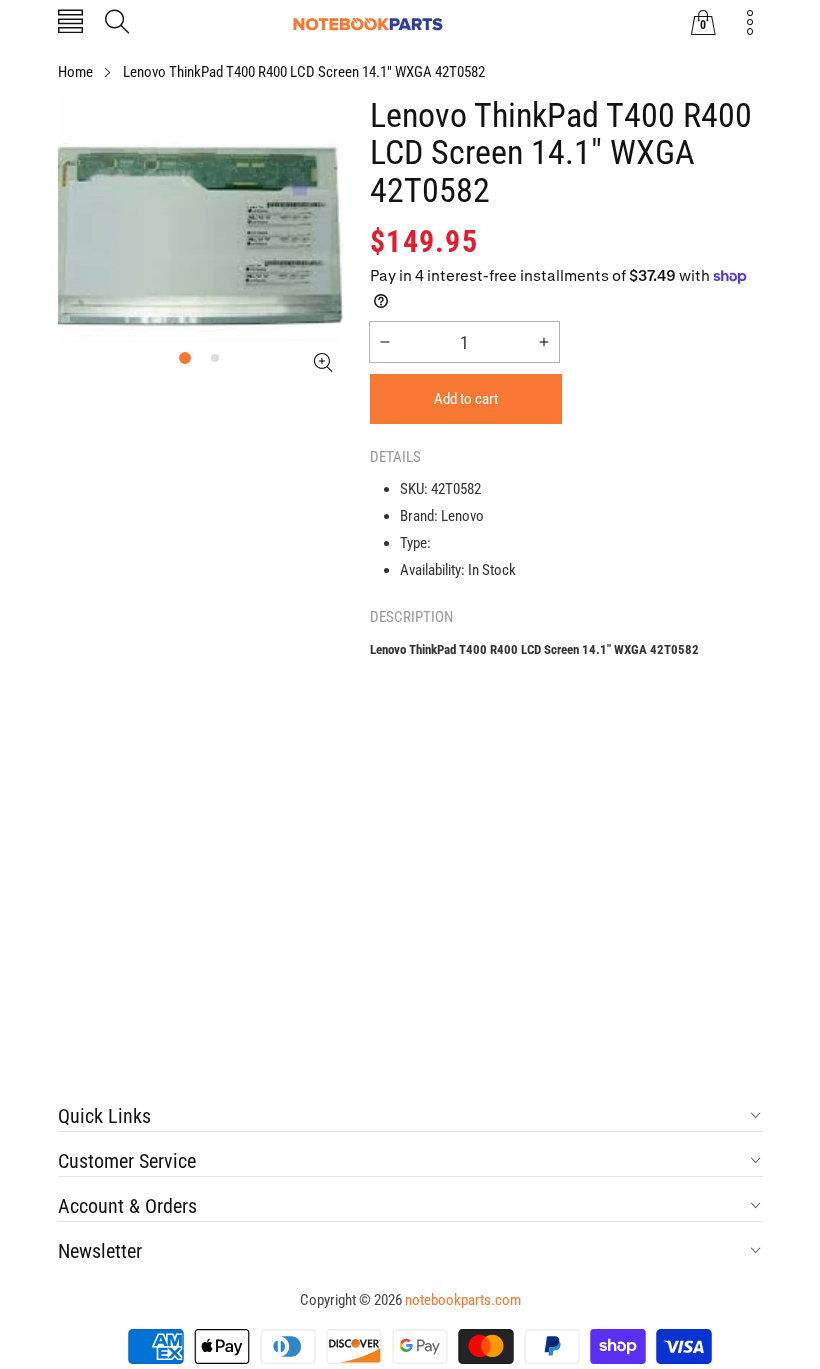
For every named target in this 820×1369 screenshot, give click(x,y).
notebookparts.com (463, 1300)
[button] (70, 23)
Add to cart (466, 399)
